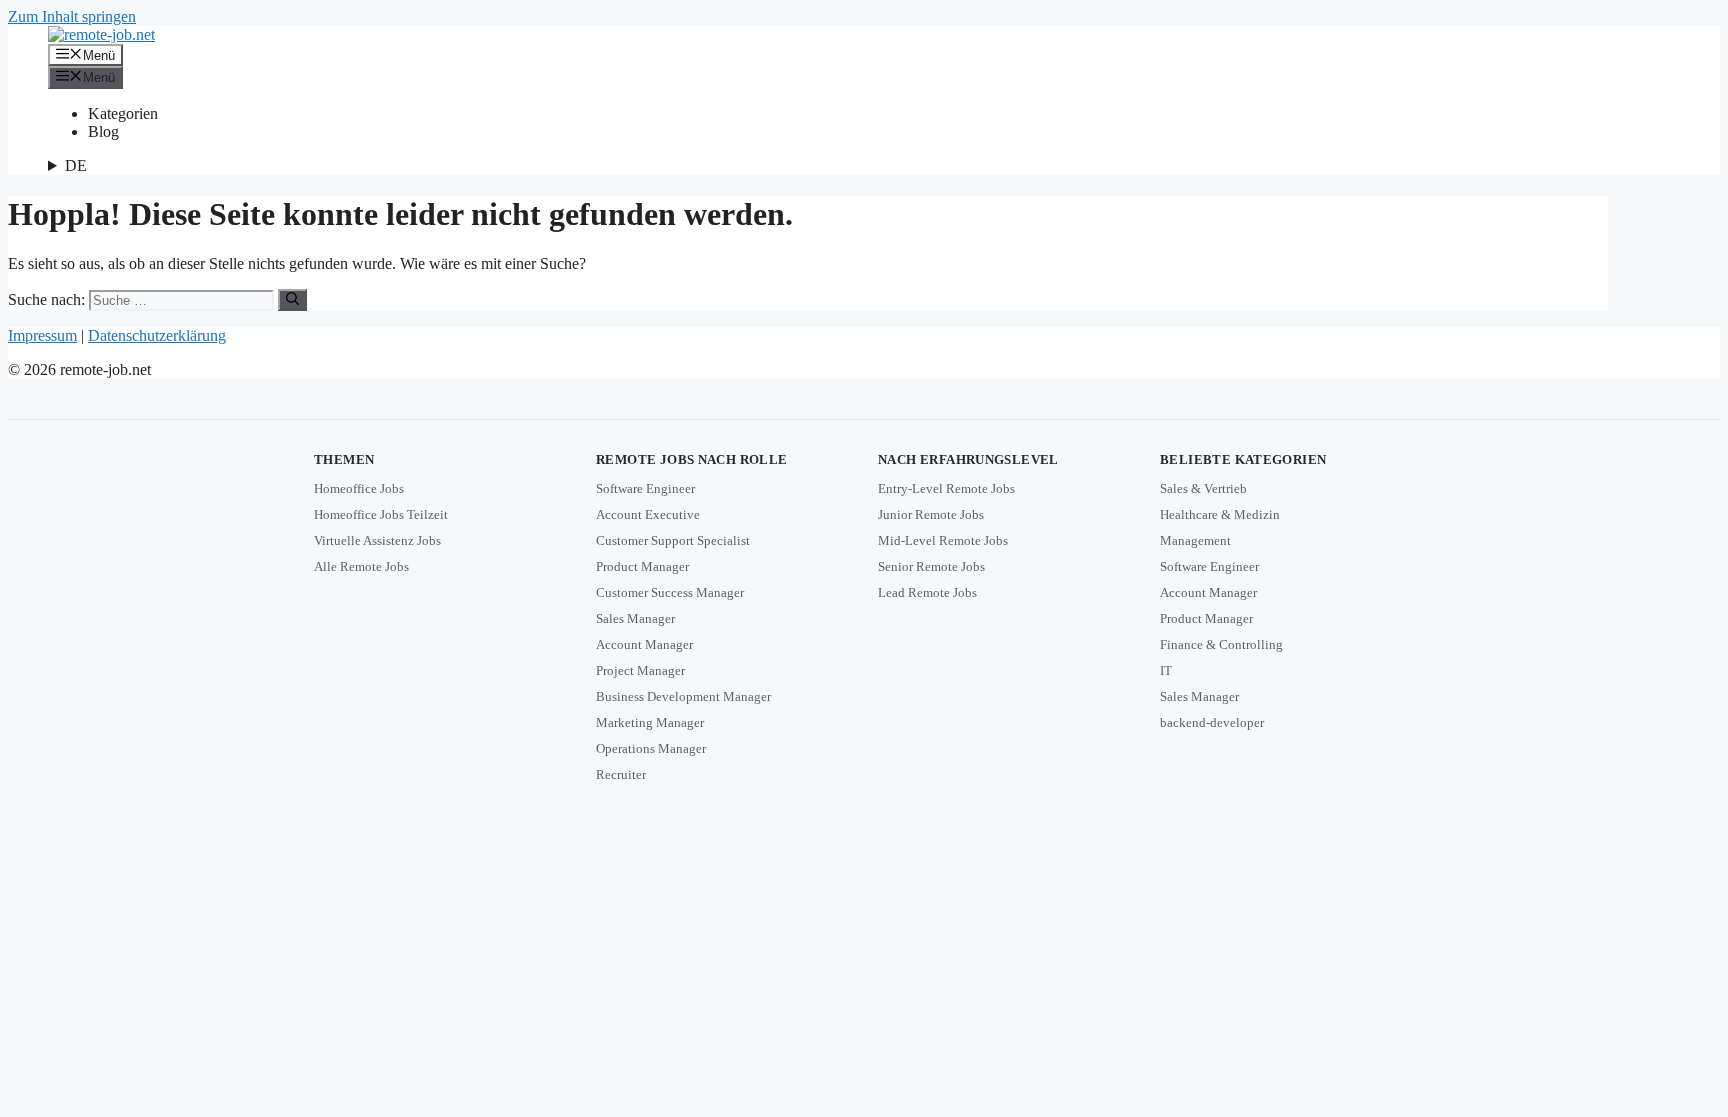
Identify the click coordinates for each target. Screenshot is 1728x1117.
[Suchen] (292, 300)
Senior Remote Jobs (931, 566)
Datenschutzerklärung (157, 335)
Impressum (42, 335)
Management (1195, 540)
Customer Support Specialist (673, 540)
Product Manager (642, 566)
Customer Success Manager (670, 592)
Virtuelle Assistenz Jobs (377, 540)
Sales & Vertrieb (1203, 488)
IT (1166, 670)
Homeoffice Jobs (359, 488)
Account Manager (644, 644)
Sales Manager (635, 618)
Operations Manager (651, 748)
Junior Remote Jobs (931, 514)
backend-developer (1212, 722)
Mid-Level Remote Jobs (943, 540)
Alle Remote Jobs (361, 566)
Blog (103, 131)
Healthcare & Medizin (1220, 514)
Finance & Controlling (1221, 644)
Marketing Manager (650, 722)
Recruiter (621, 774)
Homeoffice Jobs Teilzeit (381, 514)
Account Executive (648, 514)
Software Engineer (645, 488)
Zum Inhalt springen (72, 16)
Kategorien (123, 113)
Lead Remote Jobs (927, 592)
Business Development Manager (683, 696)
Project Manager (640, 670)
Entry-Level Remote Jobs (946, 488)
